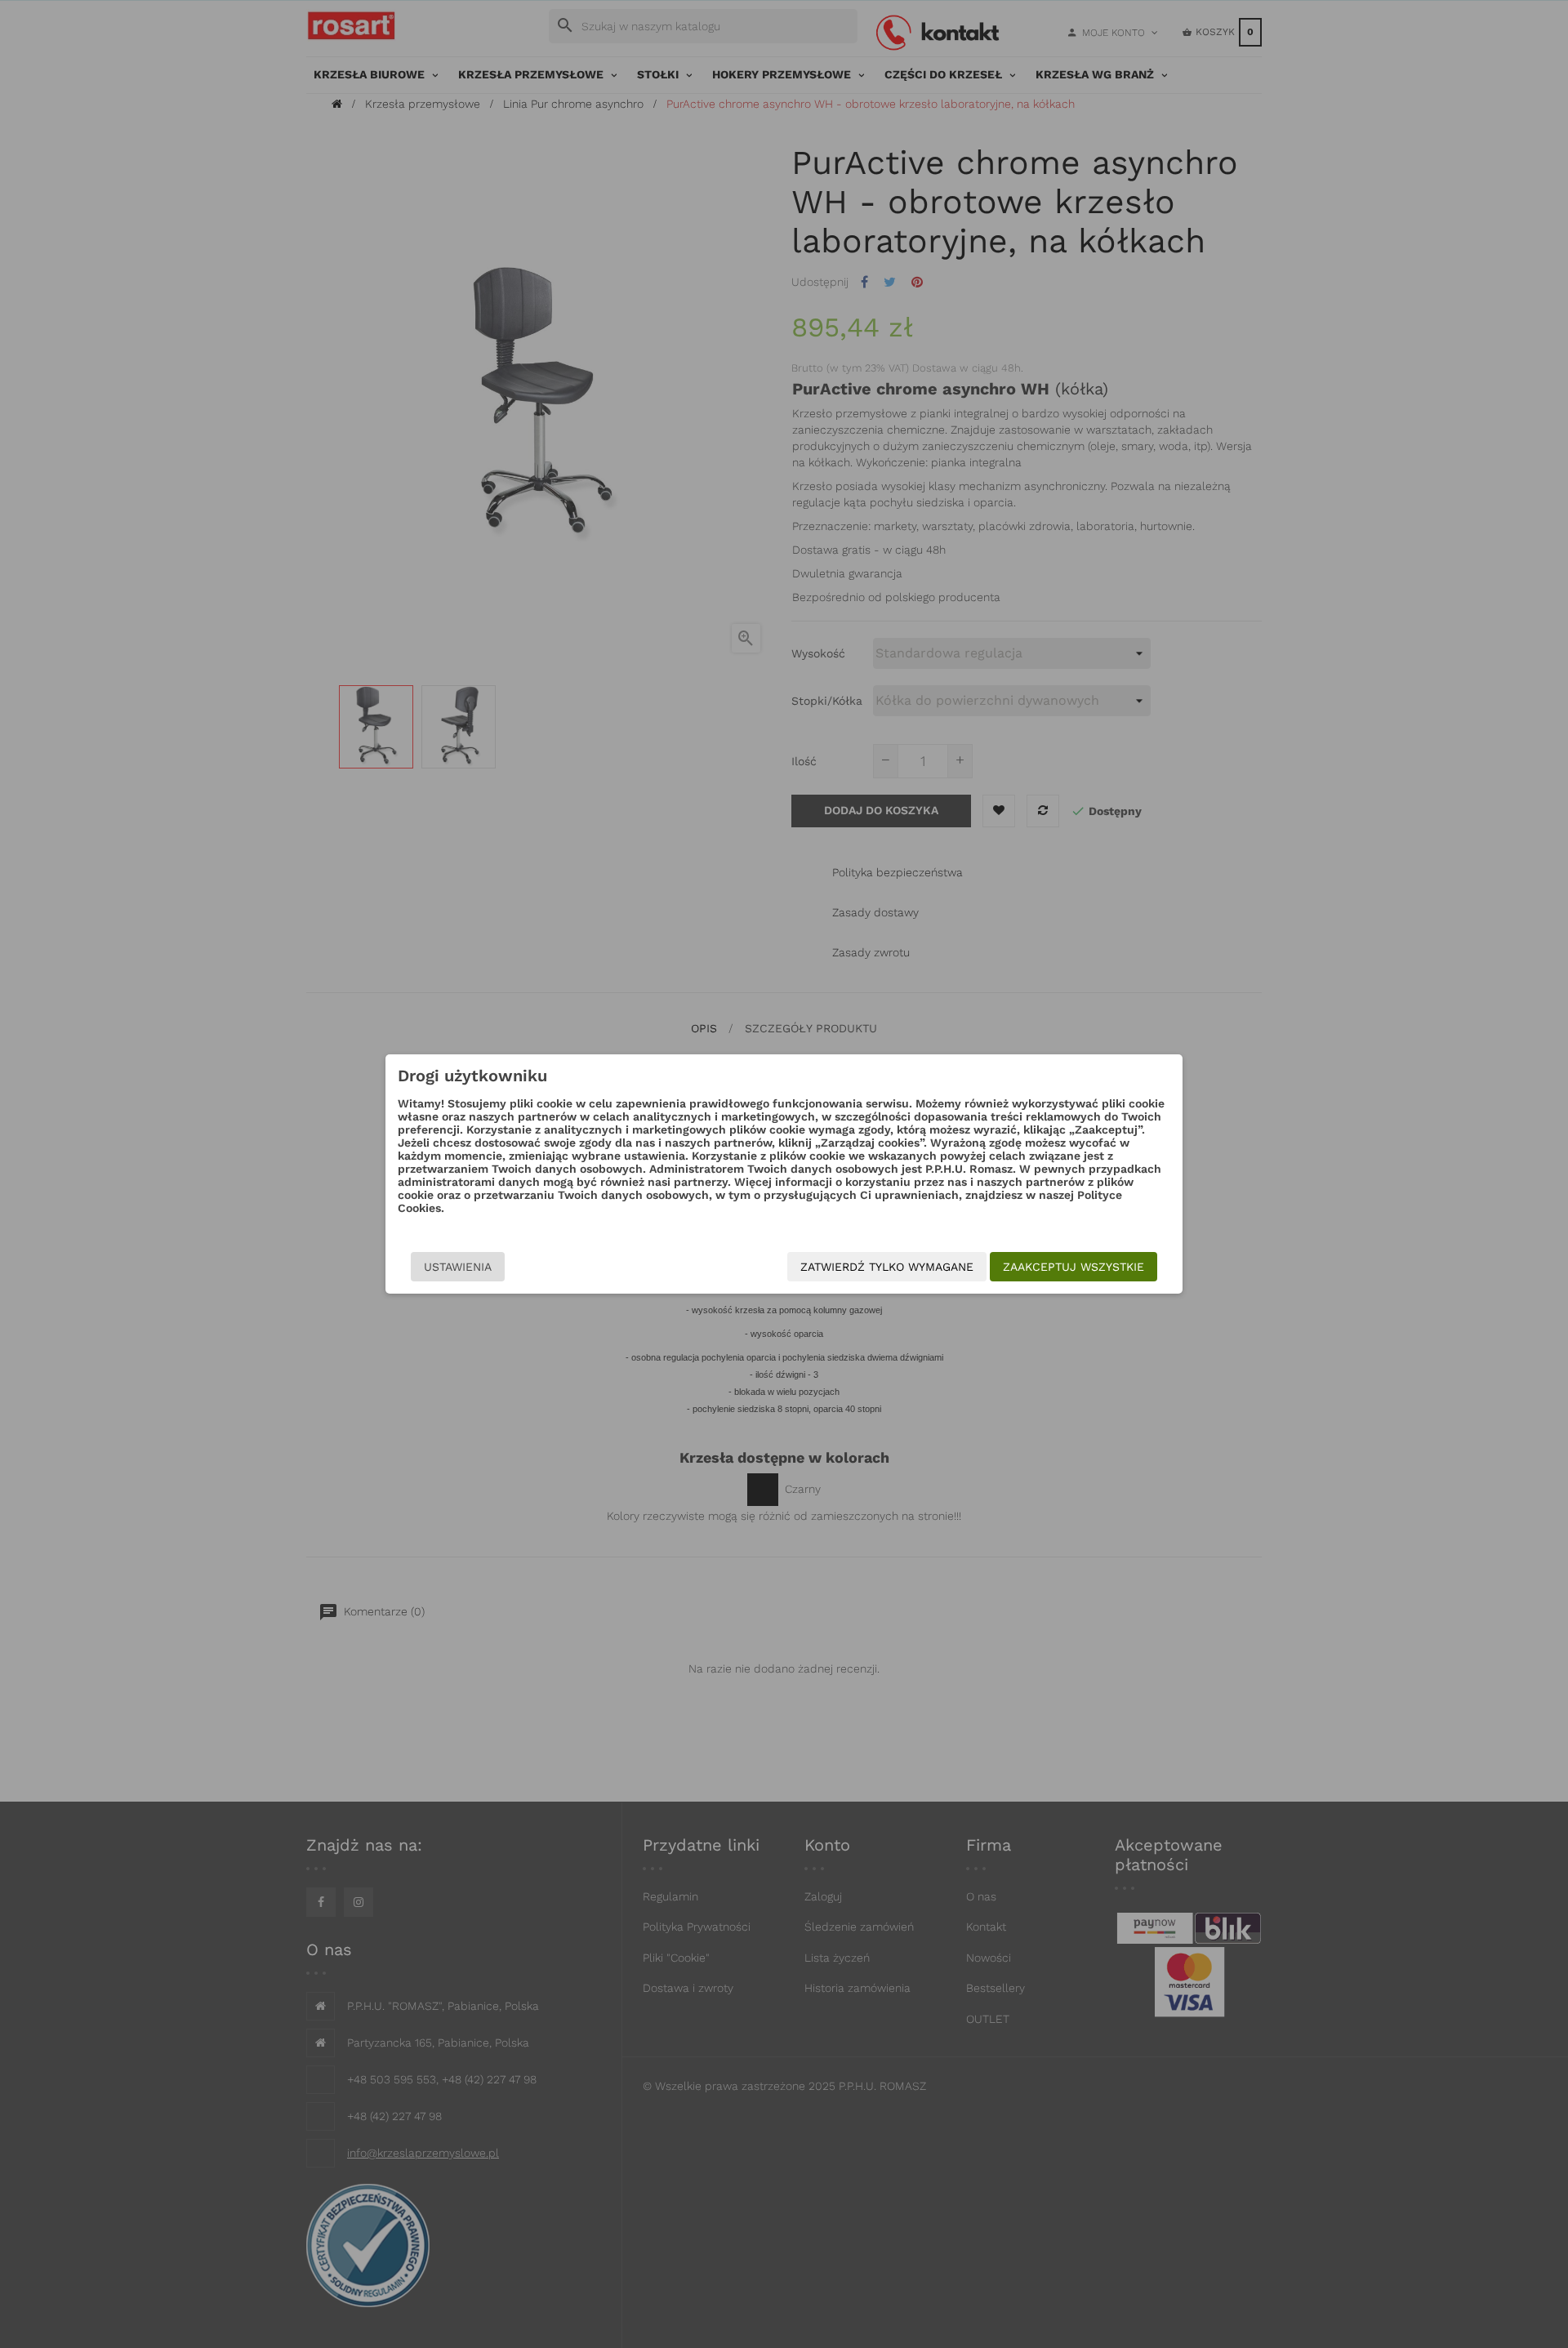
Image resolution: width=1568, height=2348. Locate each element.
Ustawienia (458, 1267)
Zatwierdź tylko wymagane (887, 1267)
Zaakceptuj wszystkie (1074, 1267)
